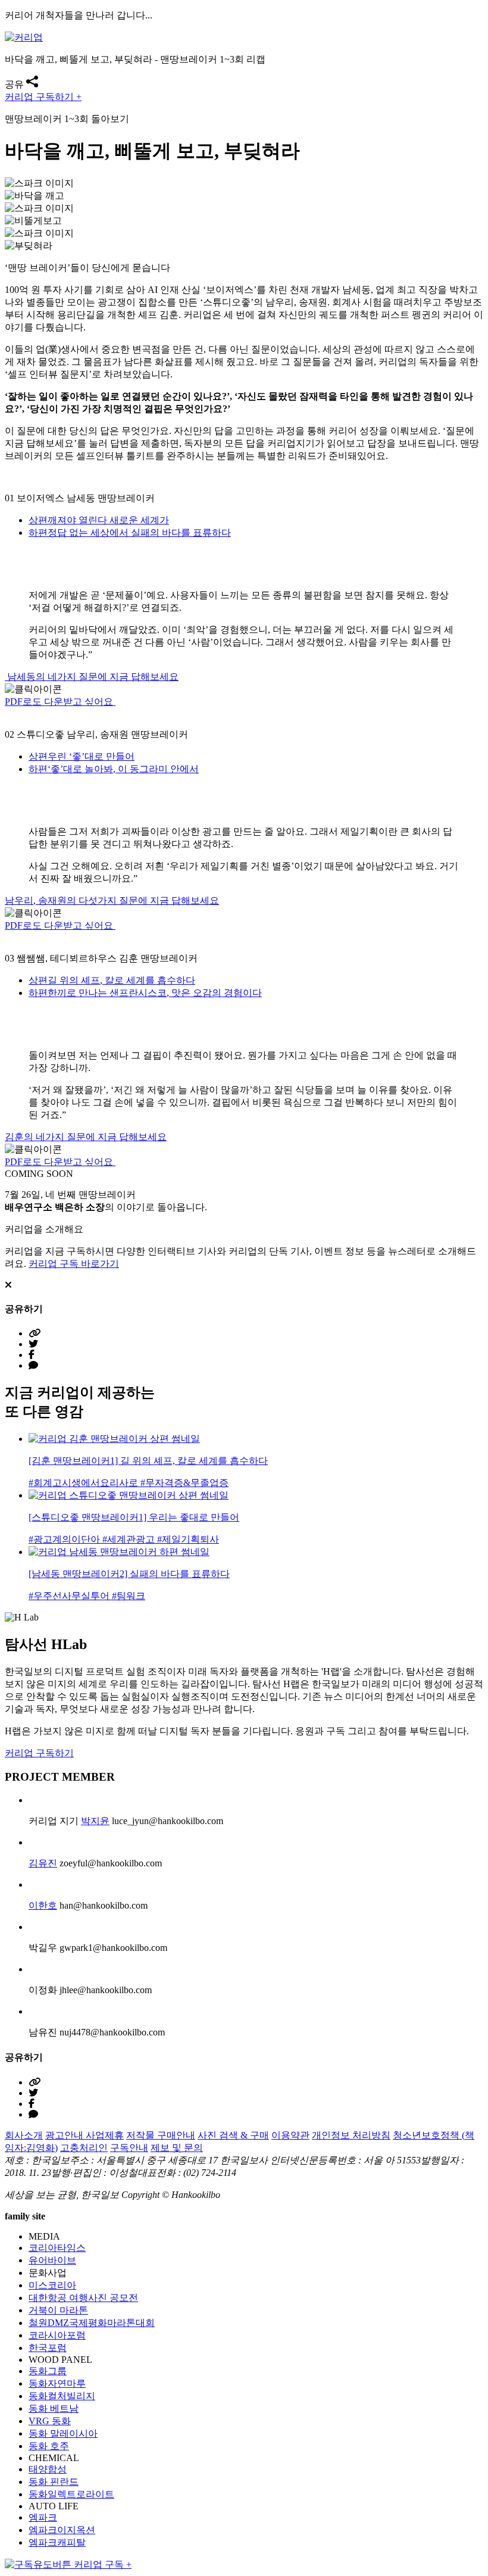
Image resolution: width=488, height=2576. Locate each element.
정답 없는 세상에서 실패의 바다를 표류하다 (130, 533)
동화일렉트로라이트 (71, 2494)
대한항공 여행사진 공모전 (83, 2298)
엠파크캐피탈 (57, 2542)
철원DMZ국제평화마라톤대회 (92, 2323)
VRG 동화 (50, 2421)
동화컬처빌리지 (62, 2396)
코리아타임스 (57, 2248)
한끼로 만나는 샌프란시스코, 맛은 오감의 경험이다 (145, 993)
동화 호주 (49, 2446)
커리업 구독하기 (39, 1753)
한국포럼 (48, 2348)
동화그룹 (48, 2371)
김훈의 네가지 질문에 (86, 1137)
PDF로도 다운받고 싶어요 (60, 702)
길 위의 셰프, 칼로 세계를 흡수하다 (112, 980)
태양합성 (48, 2469)
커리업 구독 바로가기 (74, 1264)
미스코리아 (52, 2285)
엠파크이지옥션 (62, 2530)
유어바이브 (52, 2260)
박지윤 (95, 1821)
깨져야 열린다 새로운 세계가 (99, 520)
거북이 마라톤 (58, 2310)
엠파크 (43, 2517)
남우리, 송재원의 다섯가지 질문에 (112, 900)
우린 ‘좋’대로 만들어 (82, 756)
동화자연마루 (57, 2383)
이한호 (43, 1905)
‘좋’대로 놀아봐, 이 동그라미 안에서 (114, 769)
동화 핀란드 (54, 2482)
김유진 (43, 1863)
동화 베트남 (54, 2408)
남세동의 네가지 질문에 (92, 677)
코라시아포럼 (57, 2335)
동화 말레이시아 (63, 2433)
